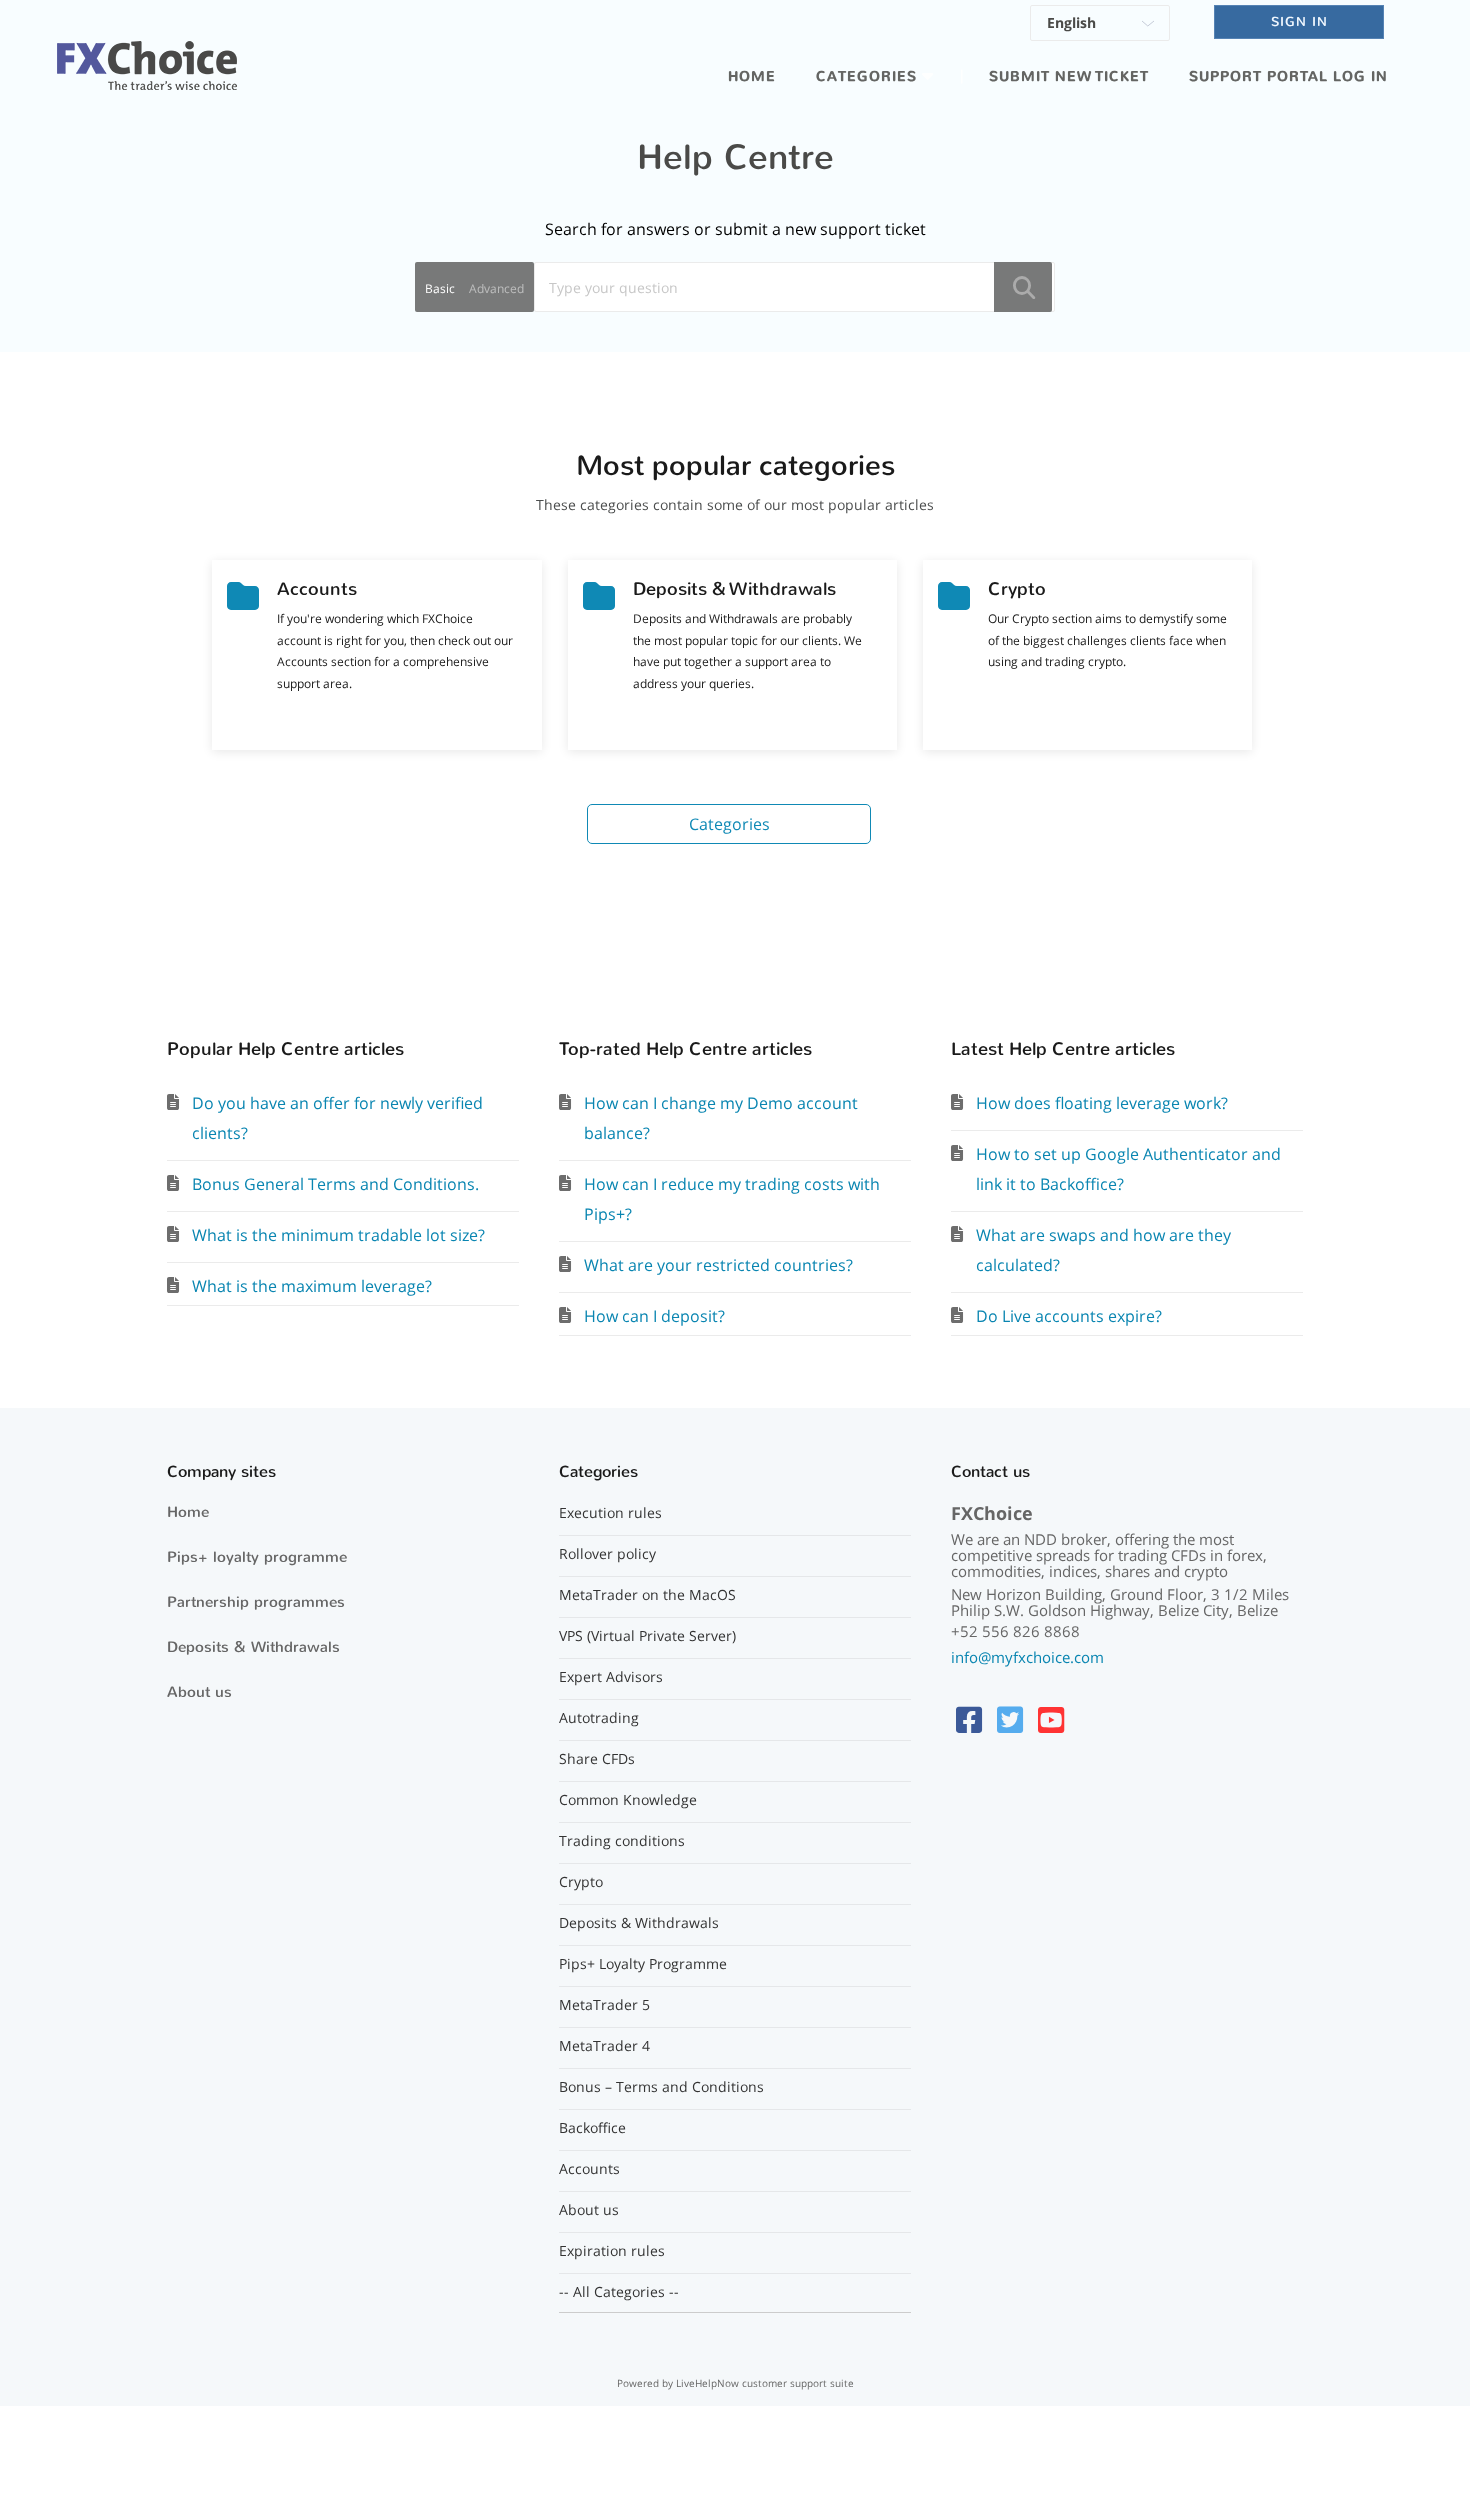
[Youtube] (1051, 1719)
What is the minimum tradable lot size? (338, 1235)
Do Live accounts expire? (1069, 1316)
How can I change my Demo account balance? (721, 1118)
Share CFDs (597, 1759)
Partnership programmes (256, 1602)
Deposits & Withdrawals (253, 1647)
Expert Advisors (611, 1677)
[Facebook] (969, 1719)
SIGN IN (1299, 21)
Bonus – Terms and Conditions (661, 2087)
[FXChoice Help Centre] (147, 54)
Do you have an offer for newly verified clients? (337, 1118)
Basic (440, 288)
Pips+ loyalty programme (257, 1557)
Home (752, 76)
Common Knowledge (628, 1800)
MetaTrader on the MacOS (647, 1595)
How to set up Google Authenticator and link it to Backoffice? (1128, 1169)
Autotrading (599, 1718)
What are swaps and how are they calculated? (1103, 1250)
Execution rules (610, 1513)
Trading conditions (622, 1841)
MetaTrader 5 (604, 2005)
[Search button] (1023, 287)
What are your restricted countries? (718, 1265)
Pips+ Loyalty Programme (643, 1964)
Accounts (589, 2169)
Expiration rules (612, 2251)
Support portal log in (1288, 76)
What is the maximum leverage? (312, 1286)
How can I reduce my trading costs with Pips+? (732, 1199)
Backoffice (592, 2128)
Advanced (496, 288)
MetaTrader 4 (604, 2046)
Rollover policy (607, 1554)
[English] (1100, 26)
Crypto (581, 1882)
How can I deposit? (654, 1316)
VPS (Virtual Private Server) (647, 1636)
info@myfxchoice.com (1027, 1657)
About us (199, 1692)
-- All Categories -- (619, 2292)
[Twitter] (1010, 1719)
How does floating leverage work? (1102, 1103)
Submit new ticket (1069, 76)
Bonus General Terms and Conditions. (335, 1184)
